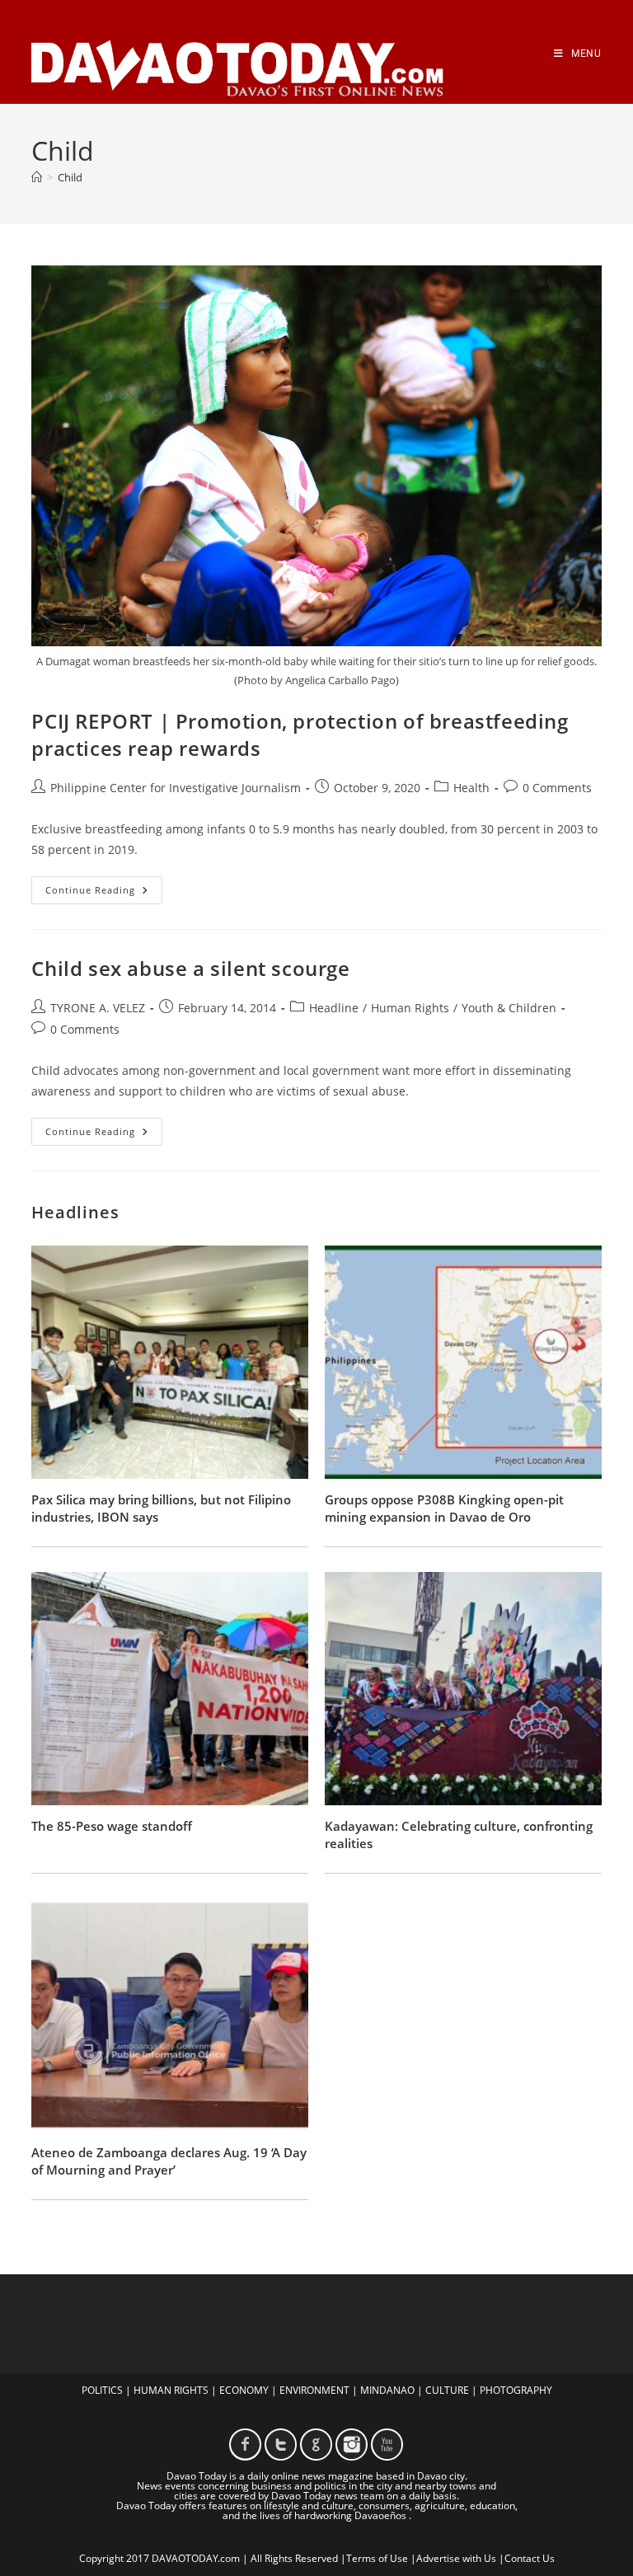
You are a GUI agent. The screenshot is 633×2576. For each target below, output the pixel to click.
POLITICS (102, 2390)
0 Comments (557, 788)
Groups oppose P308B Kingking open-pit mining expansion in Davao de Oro (444, 1508)
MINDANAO (387, 2390)
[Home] (37, 177)
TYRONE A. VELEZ (98, 1008)
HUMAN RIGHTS (171, 2390)
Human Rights (410, 1008)
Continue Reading (104, 893)
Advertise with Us (456, 2558)
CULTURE (447, 2390)
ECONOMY (244, 2390)
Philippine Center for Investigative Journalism (176, 788)
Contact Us (530, 2558)
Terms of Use (377, 2558)
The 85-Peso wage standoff (112, 1826)
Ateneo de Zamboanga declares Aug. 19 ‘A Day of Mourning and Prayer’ (169, 2161)
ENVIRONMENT (314, 2390)
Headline (334, 1008)
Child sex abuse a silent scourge (190, 968)
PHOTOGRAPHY (516, 2390)
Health (471, 788)
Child (70, 177)
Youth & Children (509, 1008)
